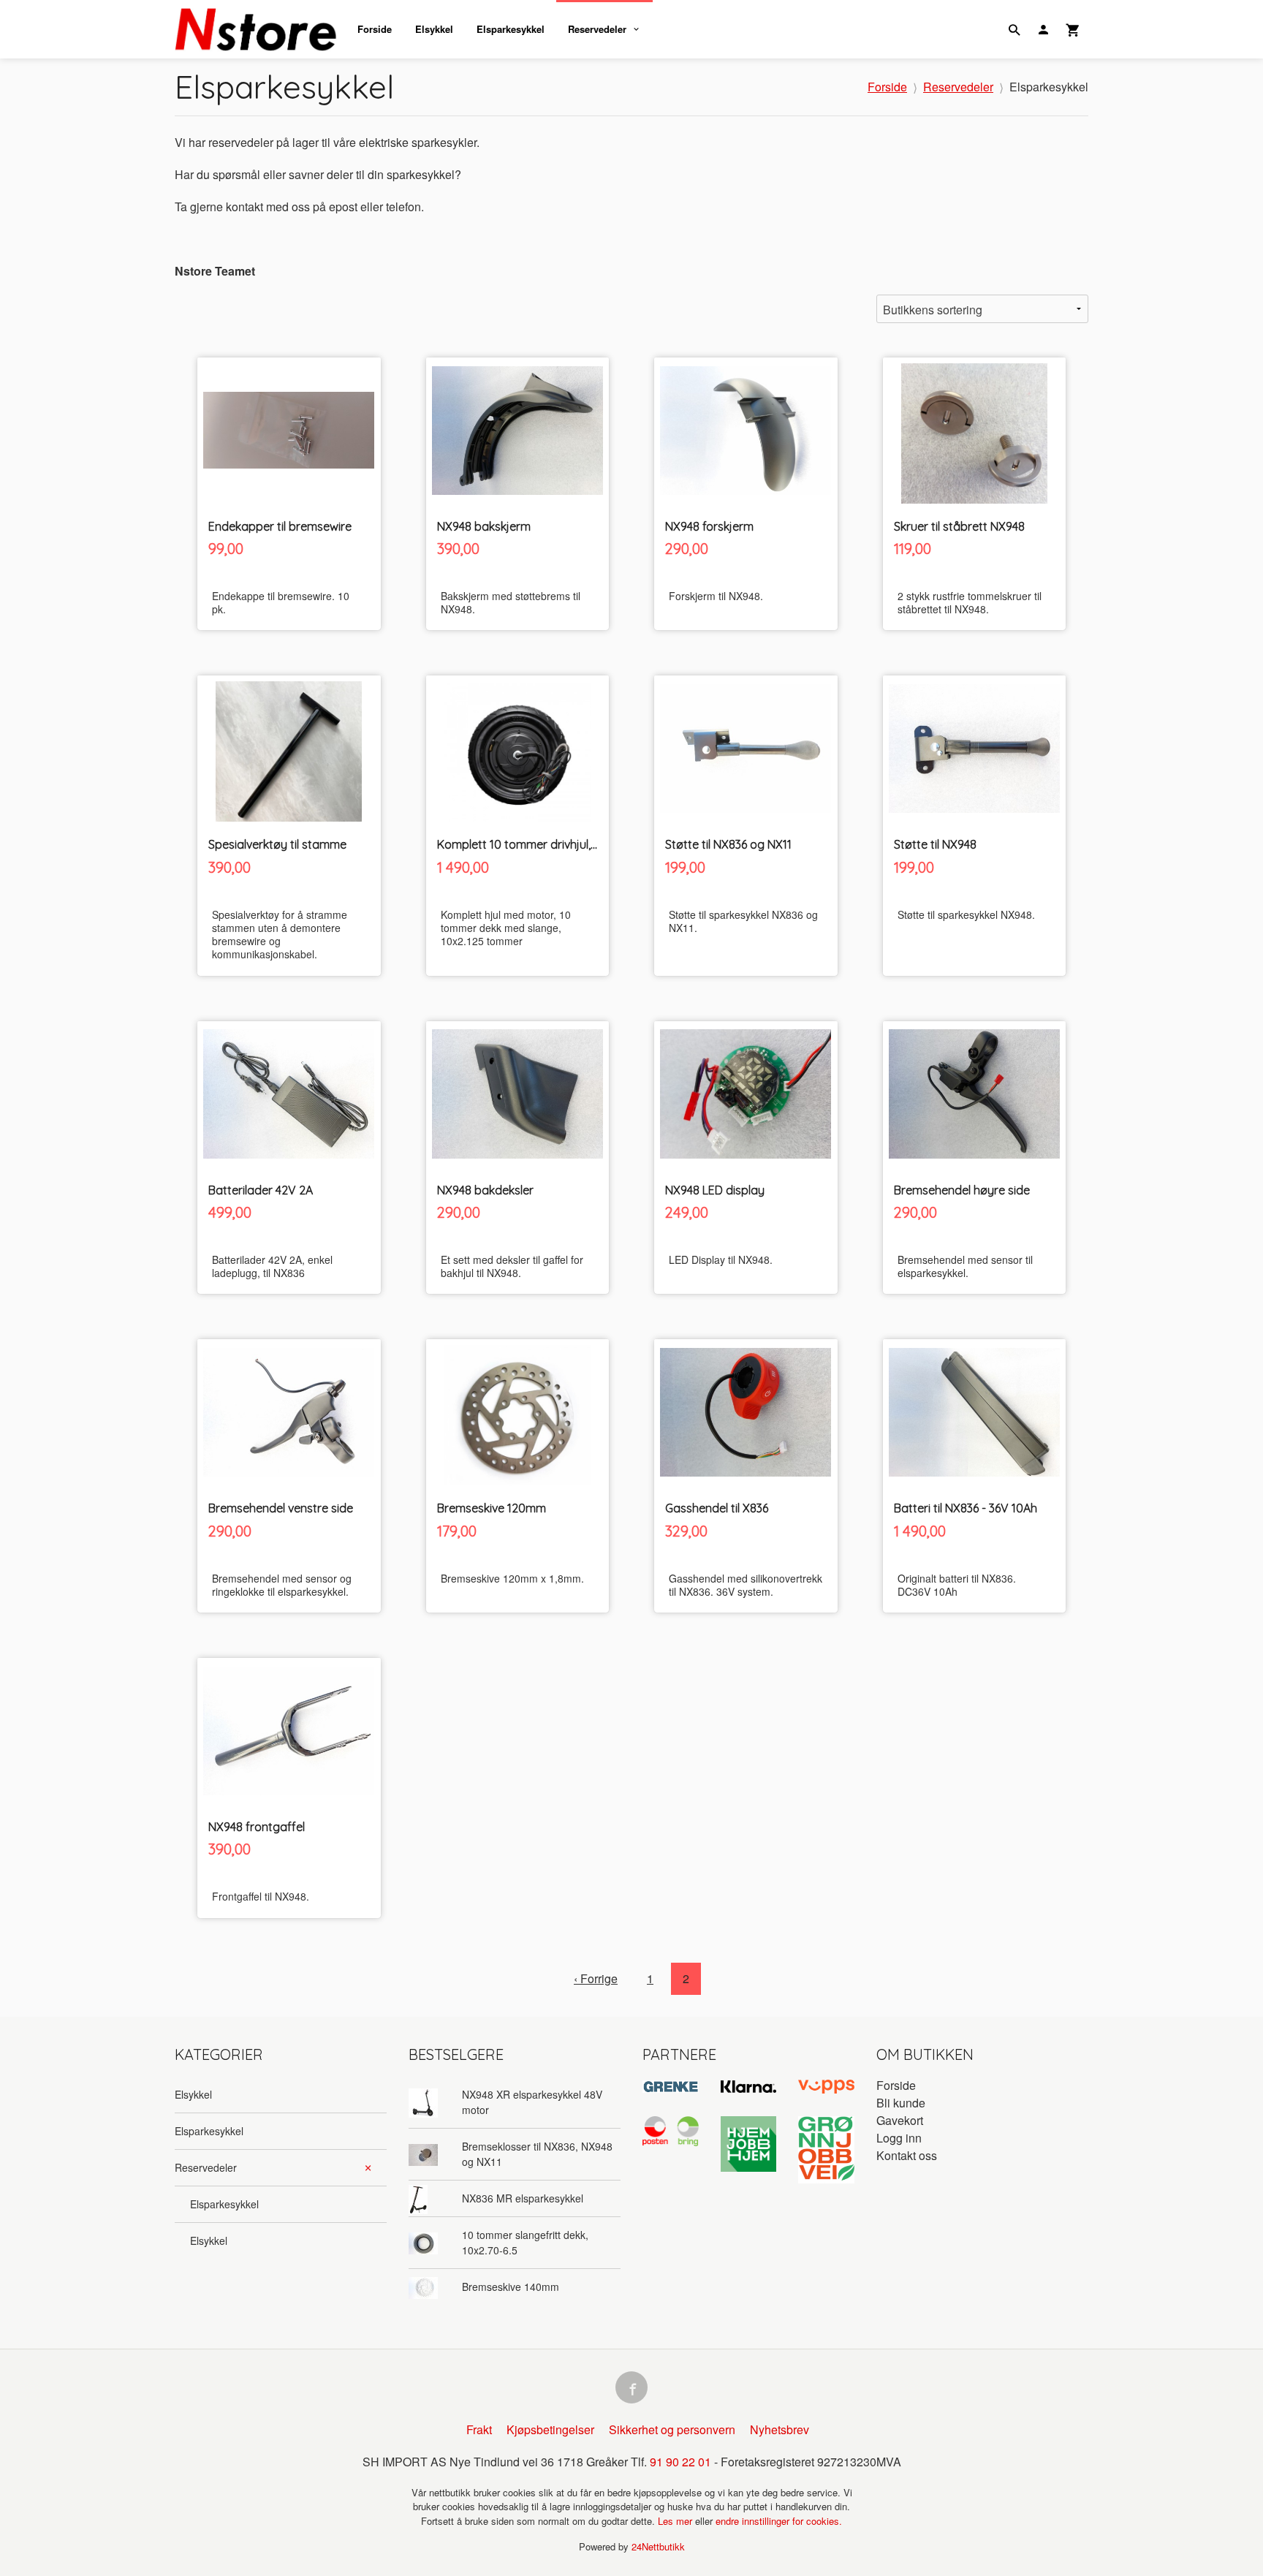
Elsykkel (434, 29)
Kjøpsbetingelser (550, 2429)
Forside (375, 29)
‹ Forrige (596, 1978)
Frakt (479, 2429)
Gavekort (900, 2120)
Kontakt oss (907, 2155)
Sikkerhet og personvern (672, 2429)
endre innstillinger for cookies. (779, 2521)
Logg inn (899, 2138)
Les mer (676, 2521)
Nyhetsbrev (780, 2429)
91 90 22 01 (680, 2462)
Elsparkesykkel (511, 29)
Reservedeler (597, 29)
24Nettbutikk (658, 2546)
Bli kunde (901, 2103)
